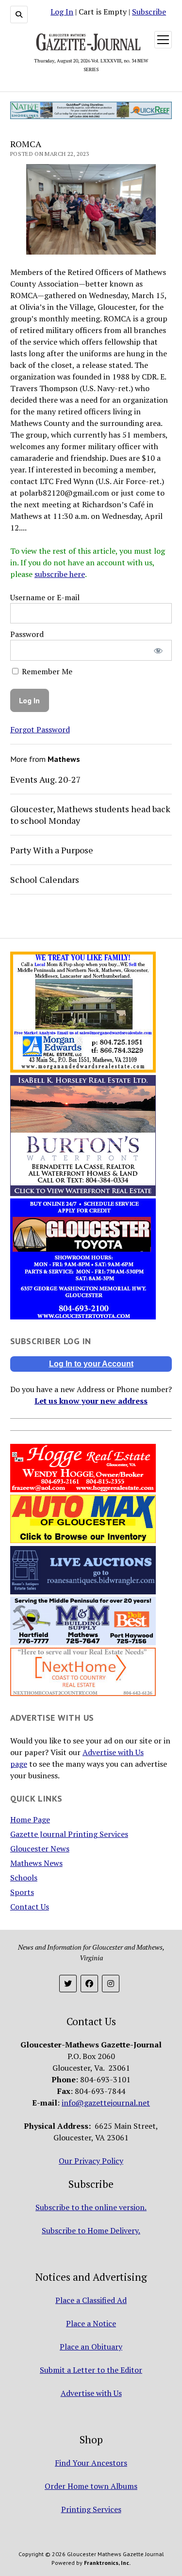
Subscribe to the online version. (91, 2207)
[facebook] (89, 1984)
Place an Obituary (91, 2347)
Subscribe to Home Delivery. (91, 2230)
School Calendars (45, 879)
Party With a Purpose (52, 850)
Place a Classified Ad (91, 2300)
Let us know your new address (91, 1401)
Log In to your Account (91, 1364)
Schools (24, 1878)
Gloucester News (40, 1849)
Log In (62, 12)
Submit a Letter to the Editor (91, 2370)
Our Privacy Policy (91, 2161)
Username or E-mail (45, 597)
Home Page (30, 1819)
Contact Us (30, 1907)
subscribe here (60, 574)
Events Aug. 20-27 (46, 779)
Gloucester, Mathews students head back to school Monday (90, 815)
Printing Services (91, 2509)
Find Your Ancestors (91, 2463)
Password (27, 634)
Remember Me (46, 671)
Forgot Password (40, 729)
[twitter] (68, 1984)
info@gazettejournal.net (106, 2103)
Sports (22, 1892)
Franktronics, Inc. (107, 2563)
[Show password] (158, 650)
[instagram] (111, 1984)
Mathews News (36, 1863)
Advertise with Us (91, 2393)
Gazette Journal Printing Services (69, 1834)
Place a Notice (91, 2323)
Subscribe (149, 12)
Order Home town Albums (91, 2486)
